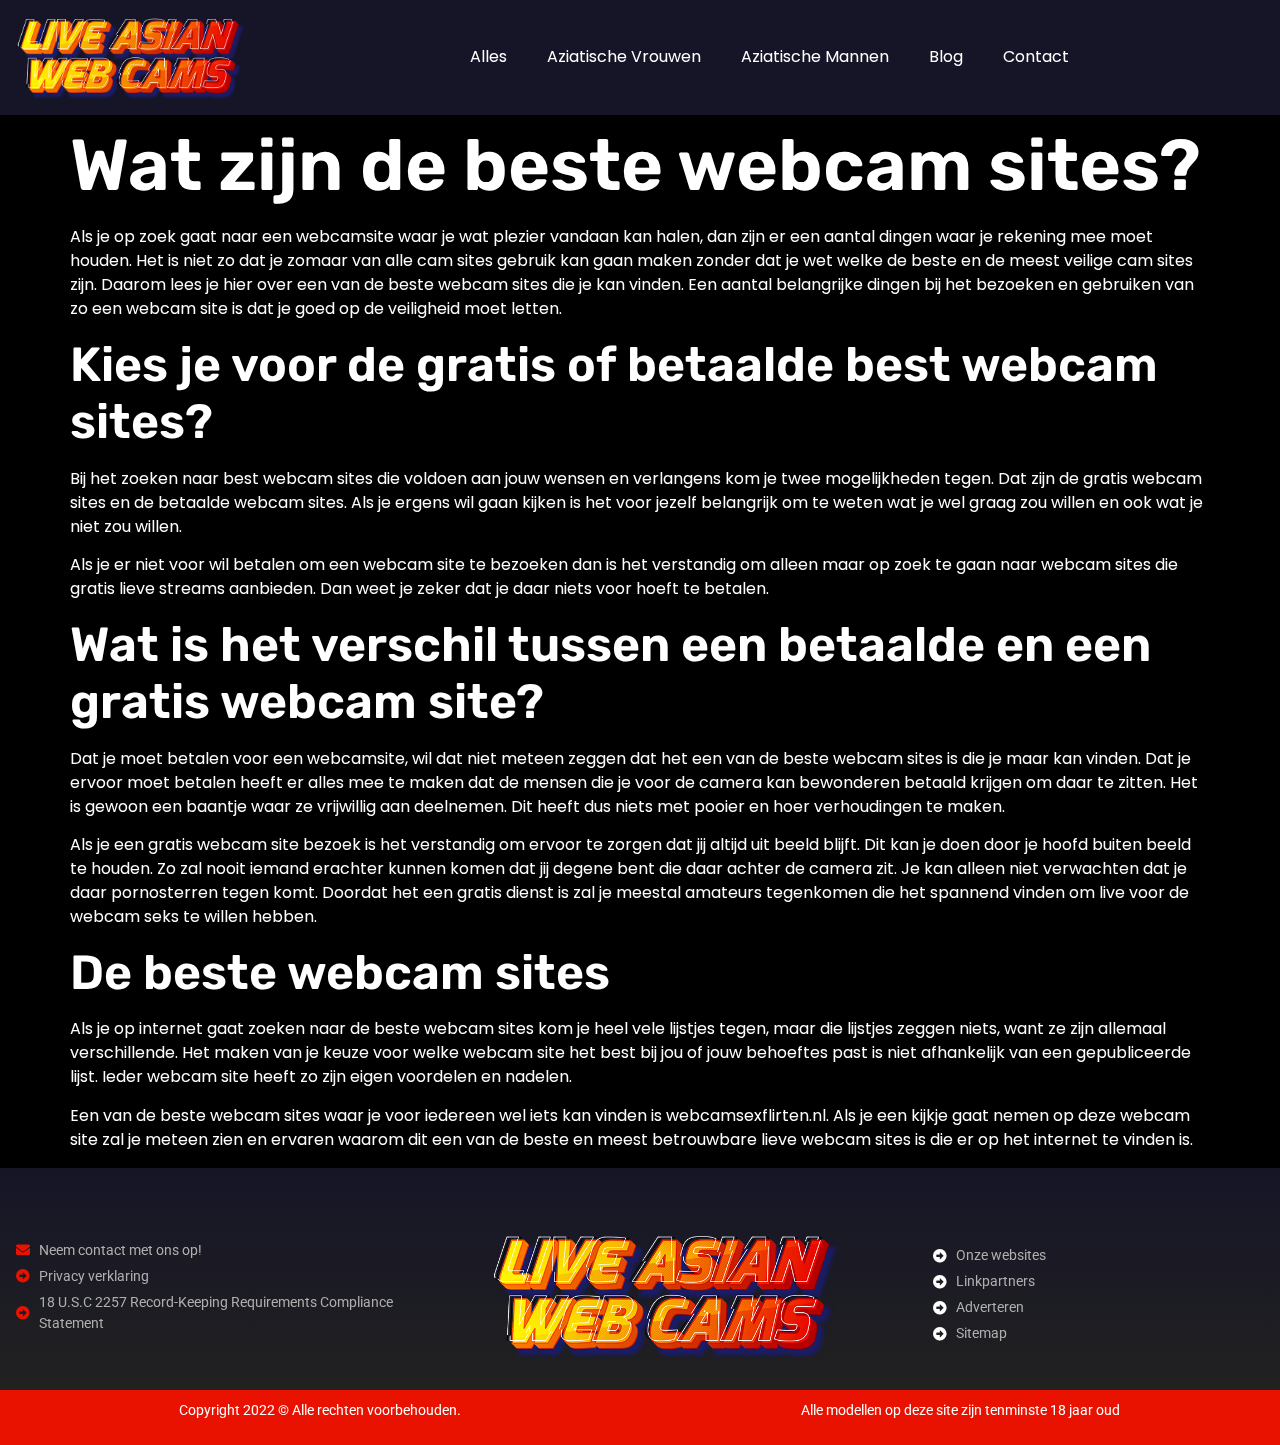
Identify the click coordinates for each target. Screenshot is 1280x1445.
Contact (1036, 56)
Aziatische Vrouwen (624, 56)
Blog (946, 56)
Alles (488, 56)
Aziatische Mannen (815, 56)
